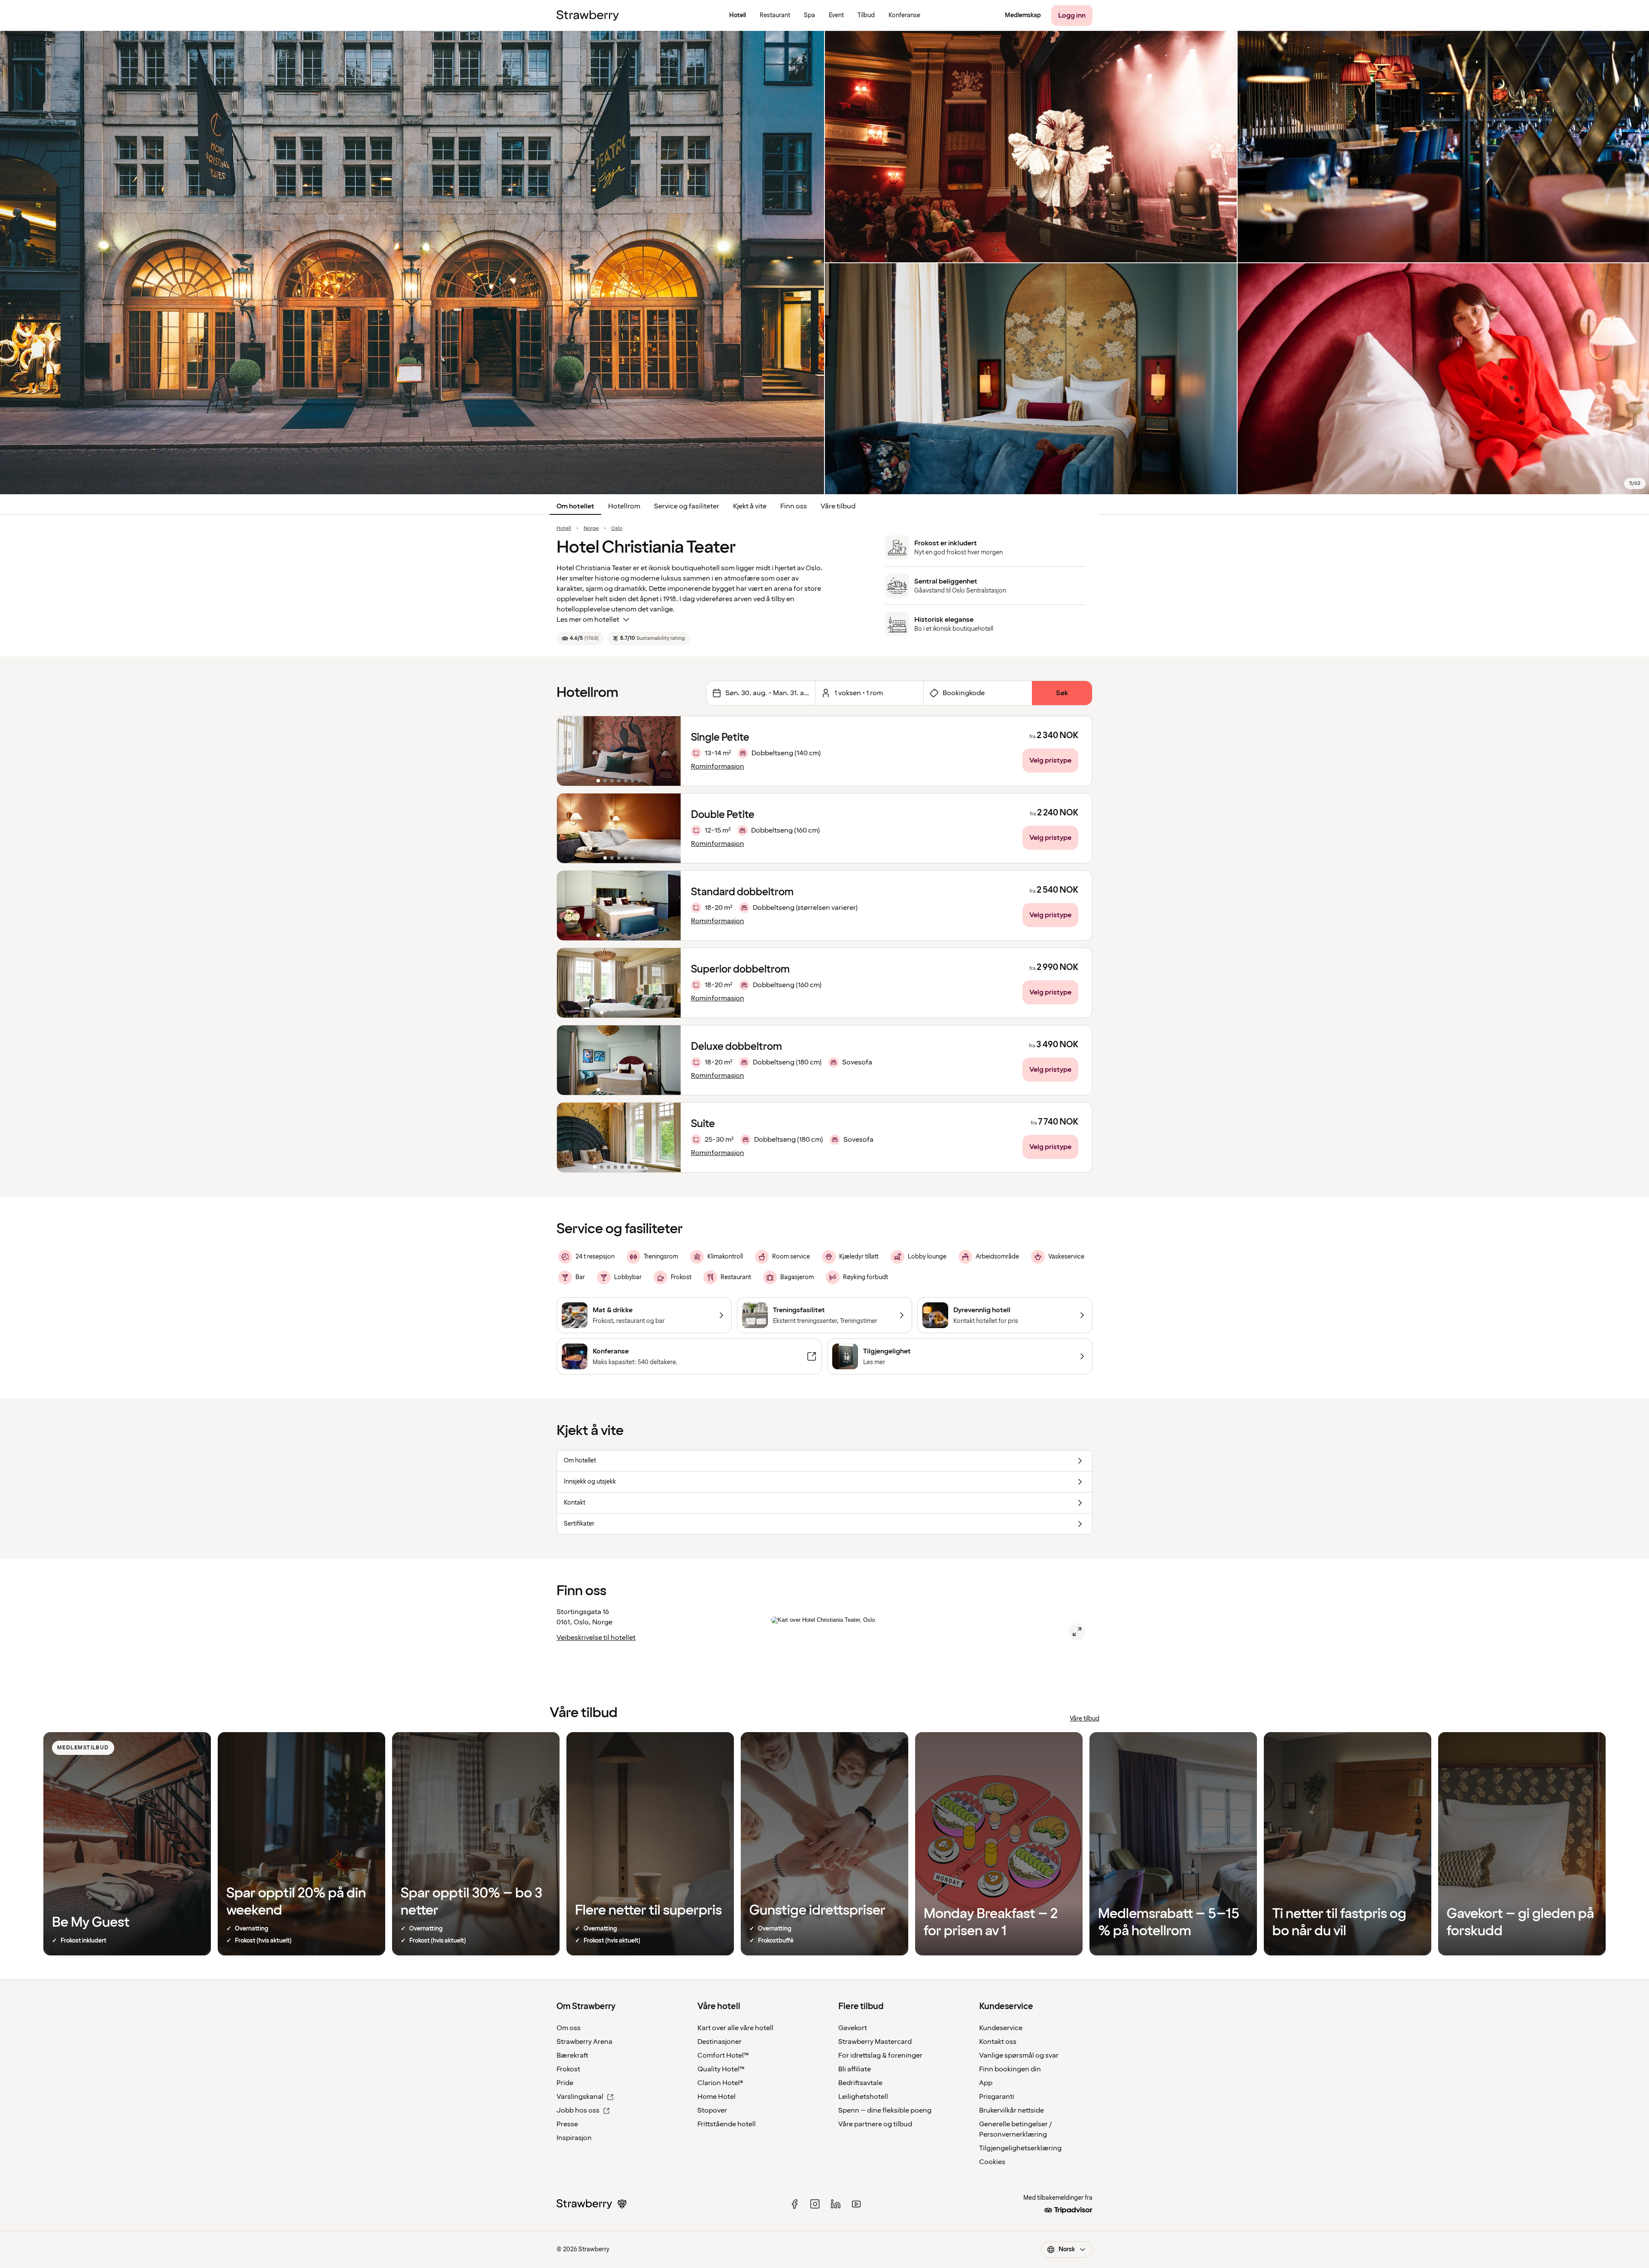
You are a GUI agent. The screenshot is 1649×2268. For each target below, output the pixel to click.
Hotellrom (624, 506)
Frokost (568, 2069)
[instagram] (815, 2204)
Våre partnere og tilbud (875, 2124)
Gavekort (853, 2028)
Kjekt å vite (750, 506)
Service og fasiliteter (687, 506)
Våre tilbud (838, 506)
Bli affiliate (855, 2069)
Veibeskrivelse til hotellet (596, 1638)
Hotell (564, 529)
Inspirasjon (574, 2138)
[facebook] (794, 2204)
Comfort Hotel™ (723, 2055)
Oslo (617, 529)
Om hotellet (575, 506)
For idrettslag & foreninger (880, 2055)
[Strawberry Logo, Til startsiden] (588, 15)
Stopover (712, 2110)
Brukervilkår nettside (1012, 2110)
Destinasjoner (720, 2042)
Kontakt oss (998, 2042)
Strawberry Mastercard (875, 2042)
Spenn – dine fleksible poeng (885, 2110)
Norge (591, 529)
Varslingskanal (580, 2097)
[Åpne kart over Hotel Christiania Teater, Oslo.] (1077, 1632)
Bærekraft (572, 2055)
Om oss (569, 2028)
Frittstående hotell (727, 2124)
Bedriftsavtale (860, 2083)
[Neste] (669, 751)
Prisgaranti (997, 2097)
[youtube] (856, 2204)
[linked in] (836, 2204)
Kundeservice (1001, 2028)
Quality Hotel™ (721, 2069)
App (986, 2083)
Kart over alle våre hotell (735, 2028)
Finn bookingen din (1010, 2069)
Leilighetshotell (863, 2097)
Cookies (992, 2162)
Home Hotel (716, 2097)
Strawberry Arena (584, 2042)
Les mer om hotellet (588, 620)
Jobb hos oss (578, 2110)
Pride (565, 2083)
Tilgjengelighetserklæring (1020, 2148)
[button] (619, 751)
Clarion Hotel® (720, 2083)
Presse (567, 2124)
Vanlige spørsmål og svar (1019, 2055)
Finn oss (794, 506)
